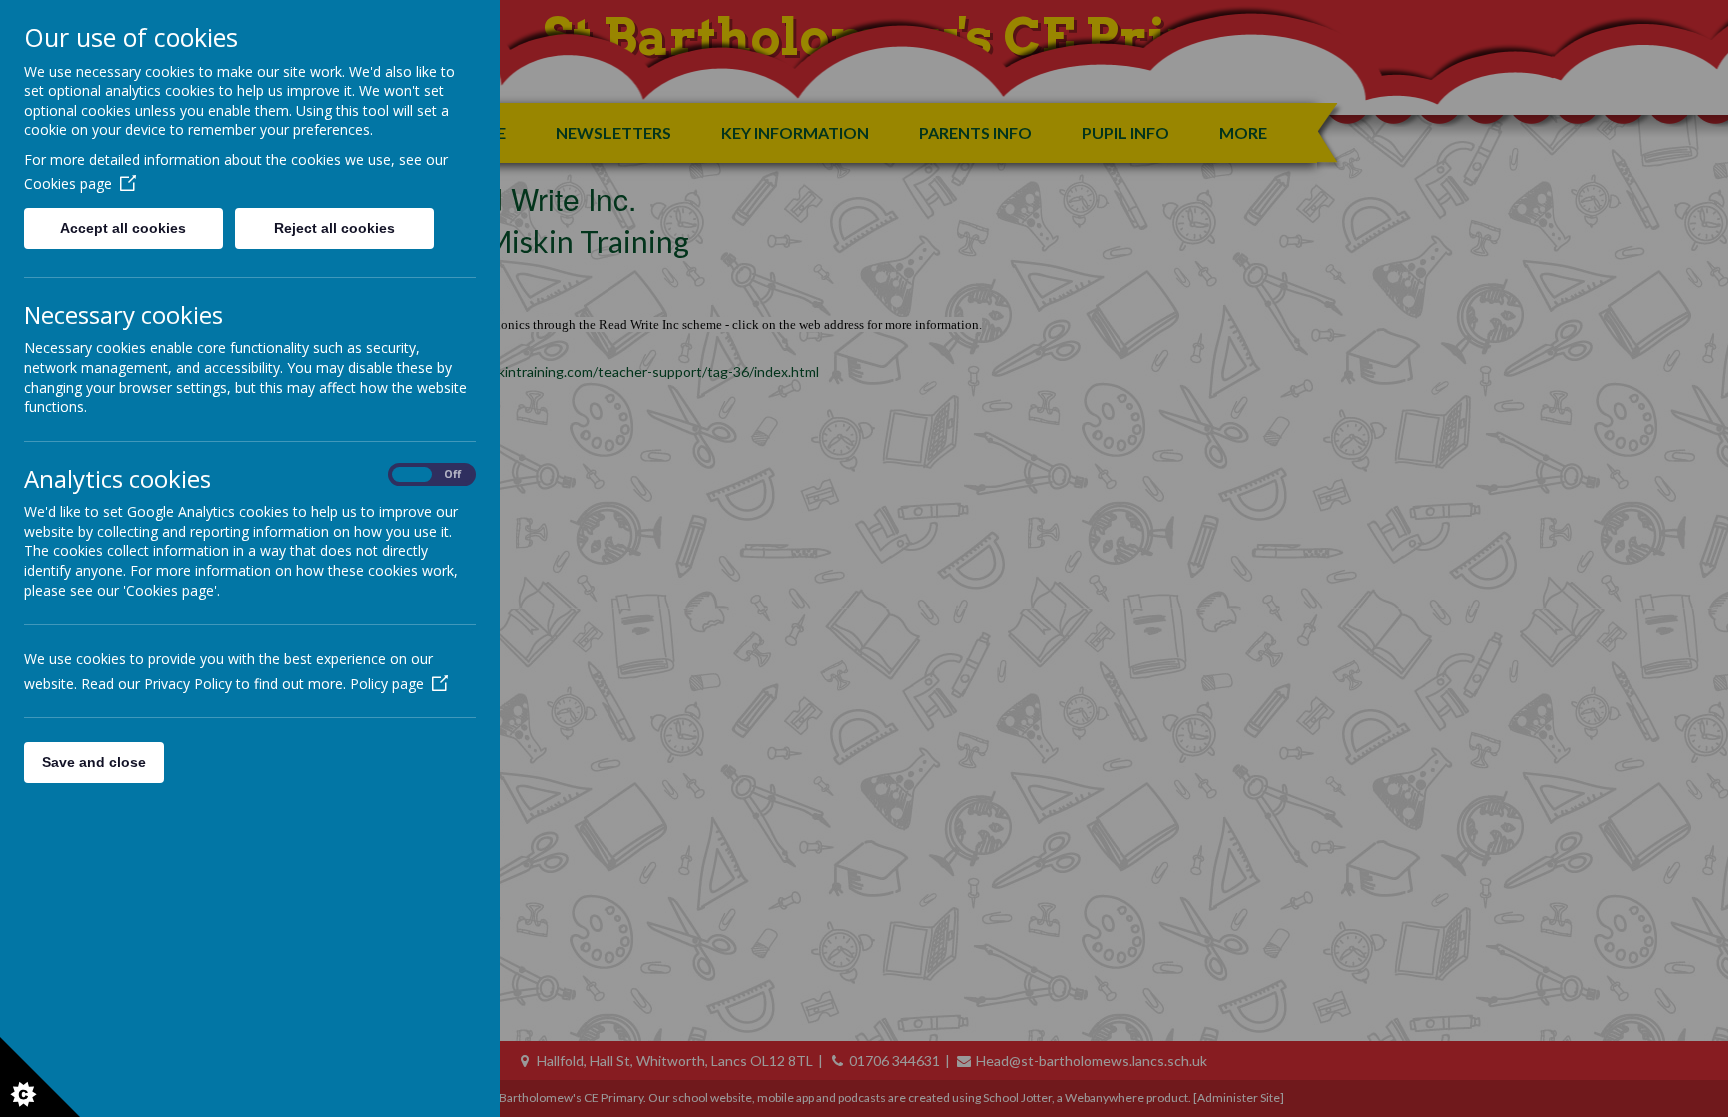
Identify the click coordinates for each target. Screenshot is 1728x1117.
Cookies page (68, 183)
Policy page (387, 683)
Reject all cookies (334, 228)
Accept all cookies (123, 228)
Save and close (94, 762)
